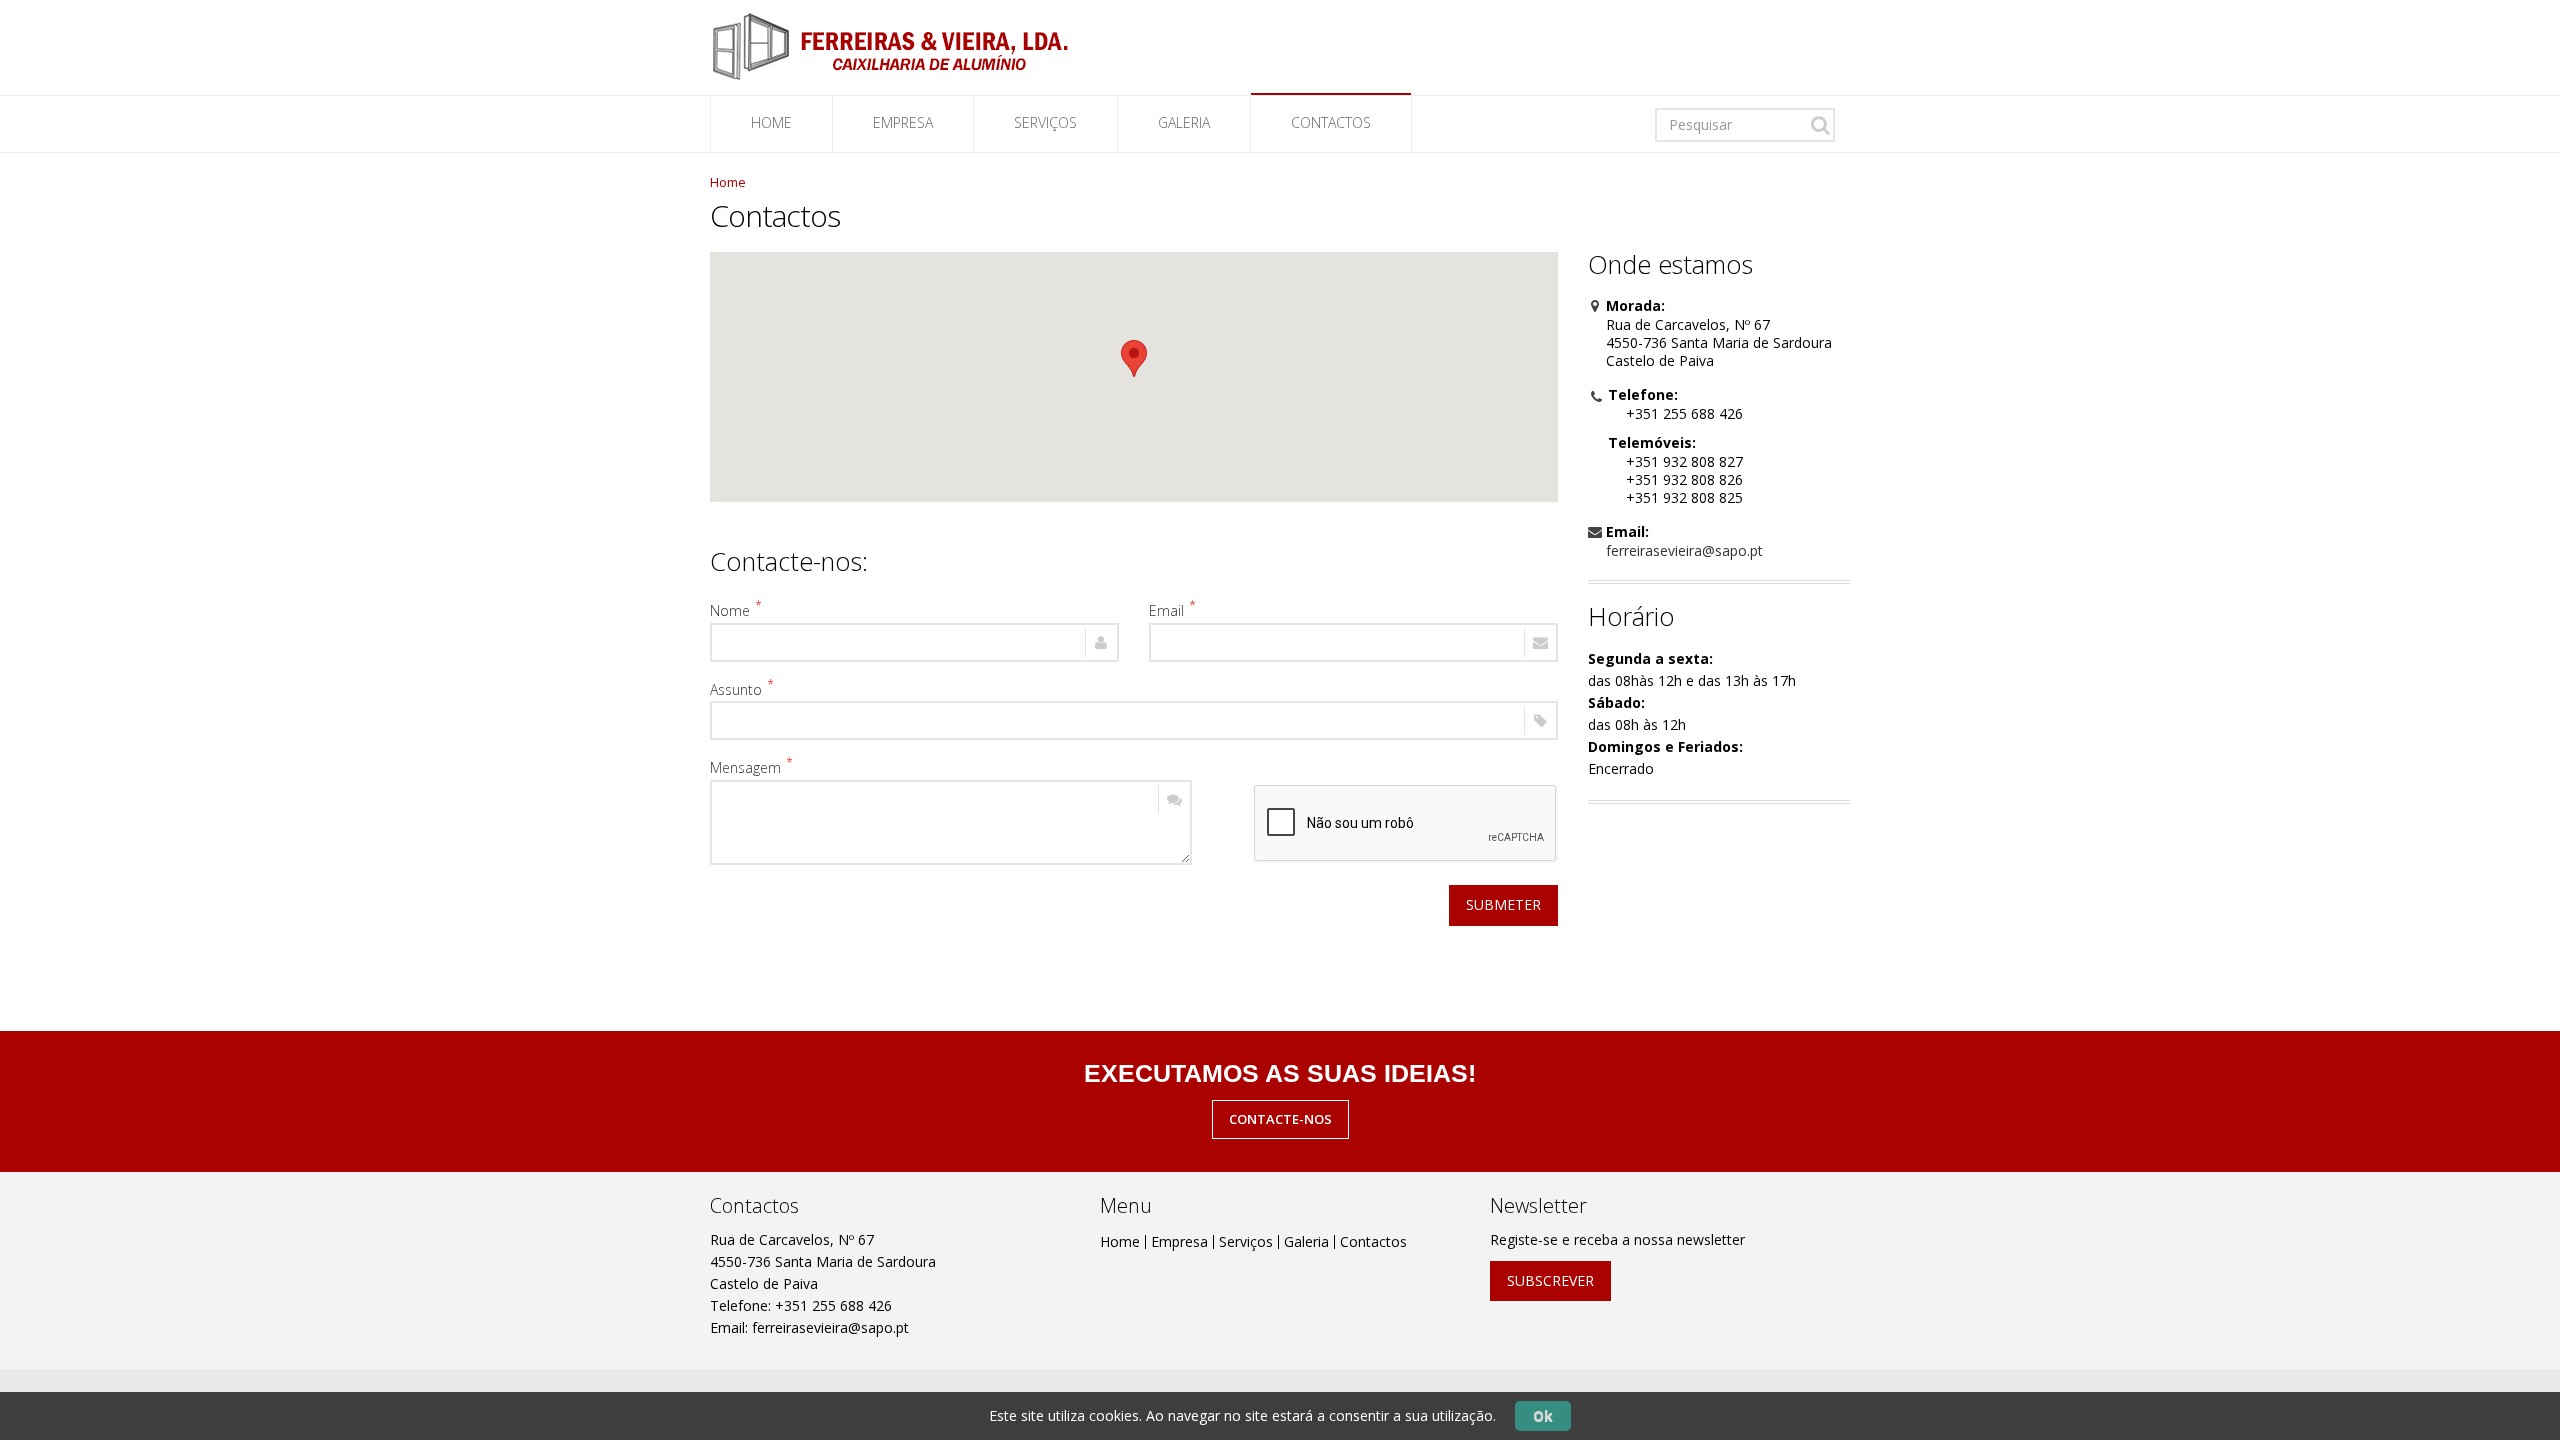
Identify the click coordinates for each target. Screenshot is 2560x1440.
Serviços (1246, 1241)
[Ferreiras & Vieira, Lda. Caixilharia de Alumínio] (890, 45)
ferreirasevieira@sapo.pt (1684, 550)
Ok (1543, 1415)
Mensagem (745, 767)
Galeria (1184, 122)
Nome (730, 610)
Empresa (903, 122)
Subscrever (1550, 1280)
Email (1166, 610)
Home (771, 122)
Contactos (1331, 122)
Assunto (736, 688)
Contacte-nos (1280, 1119)
